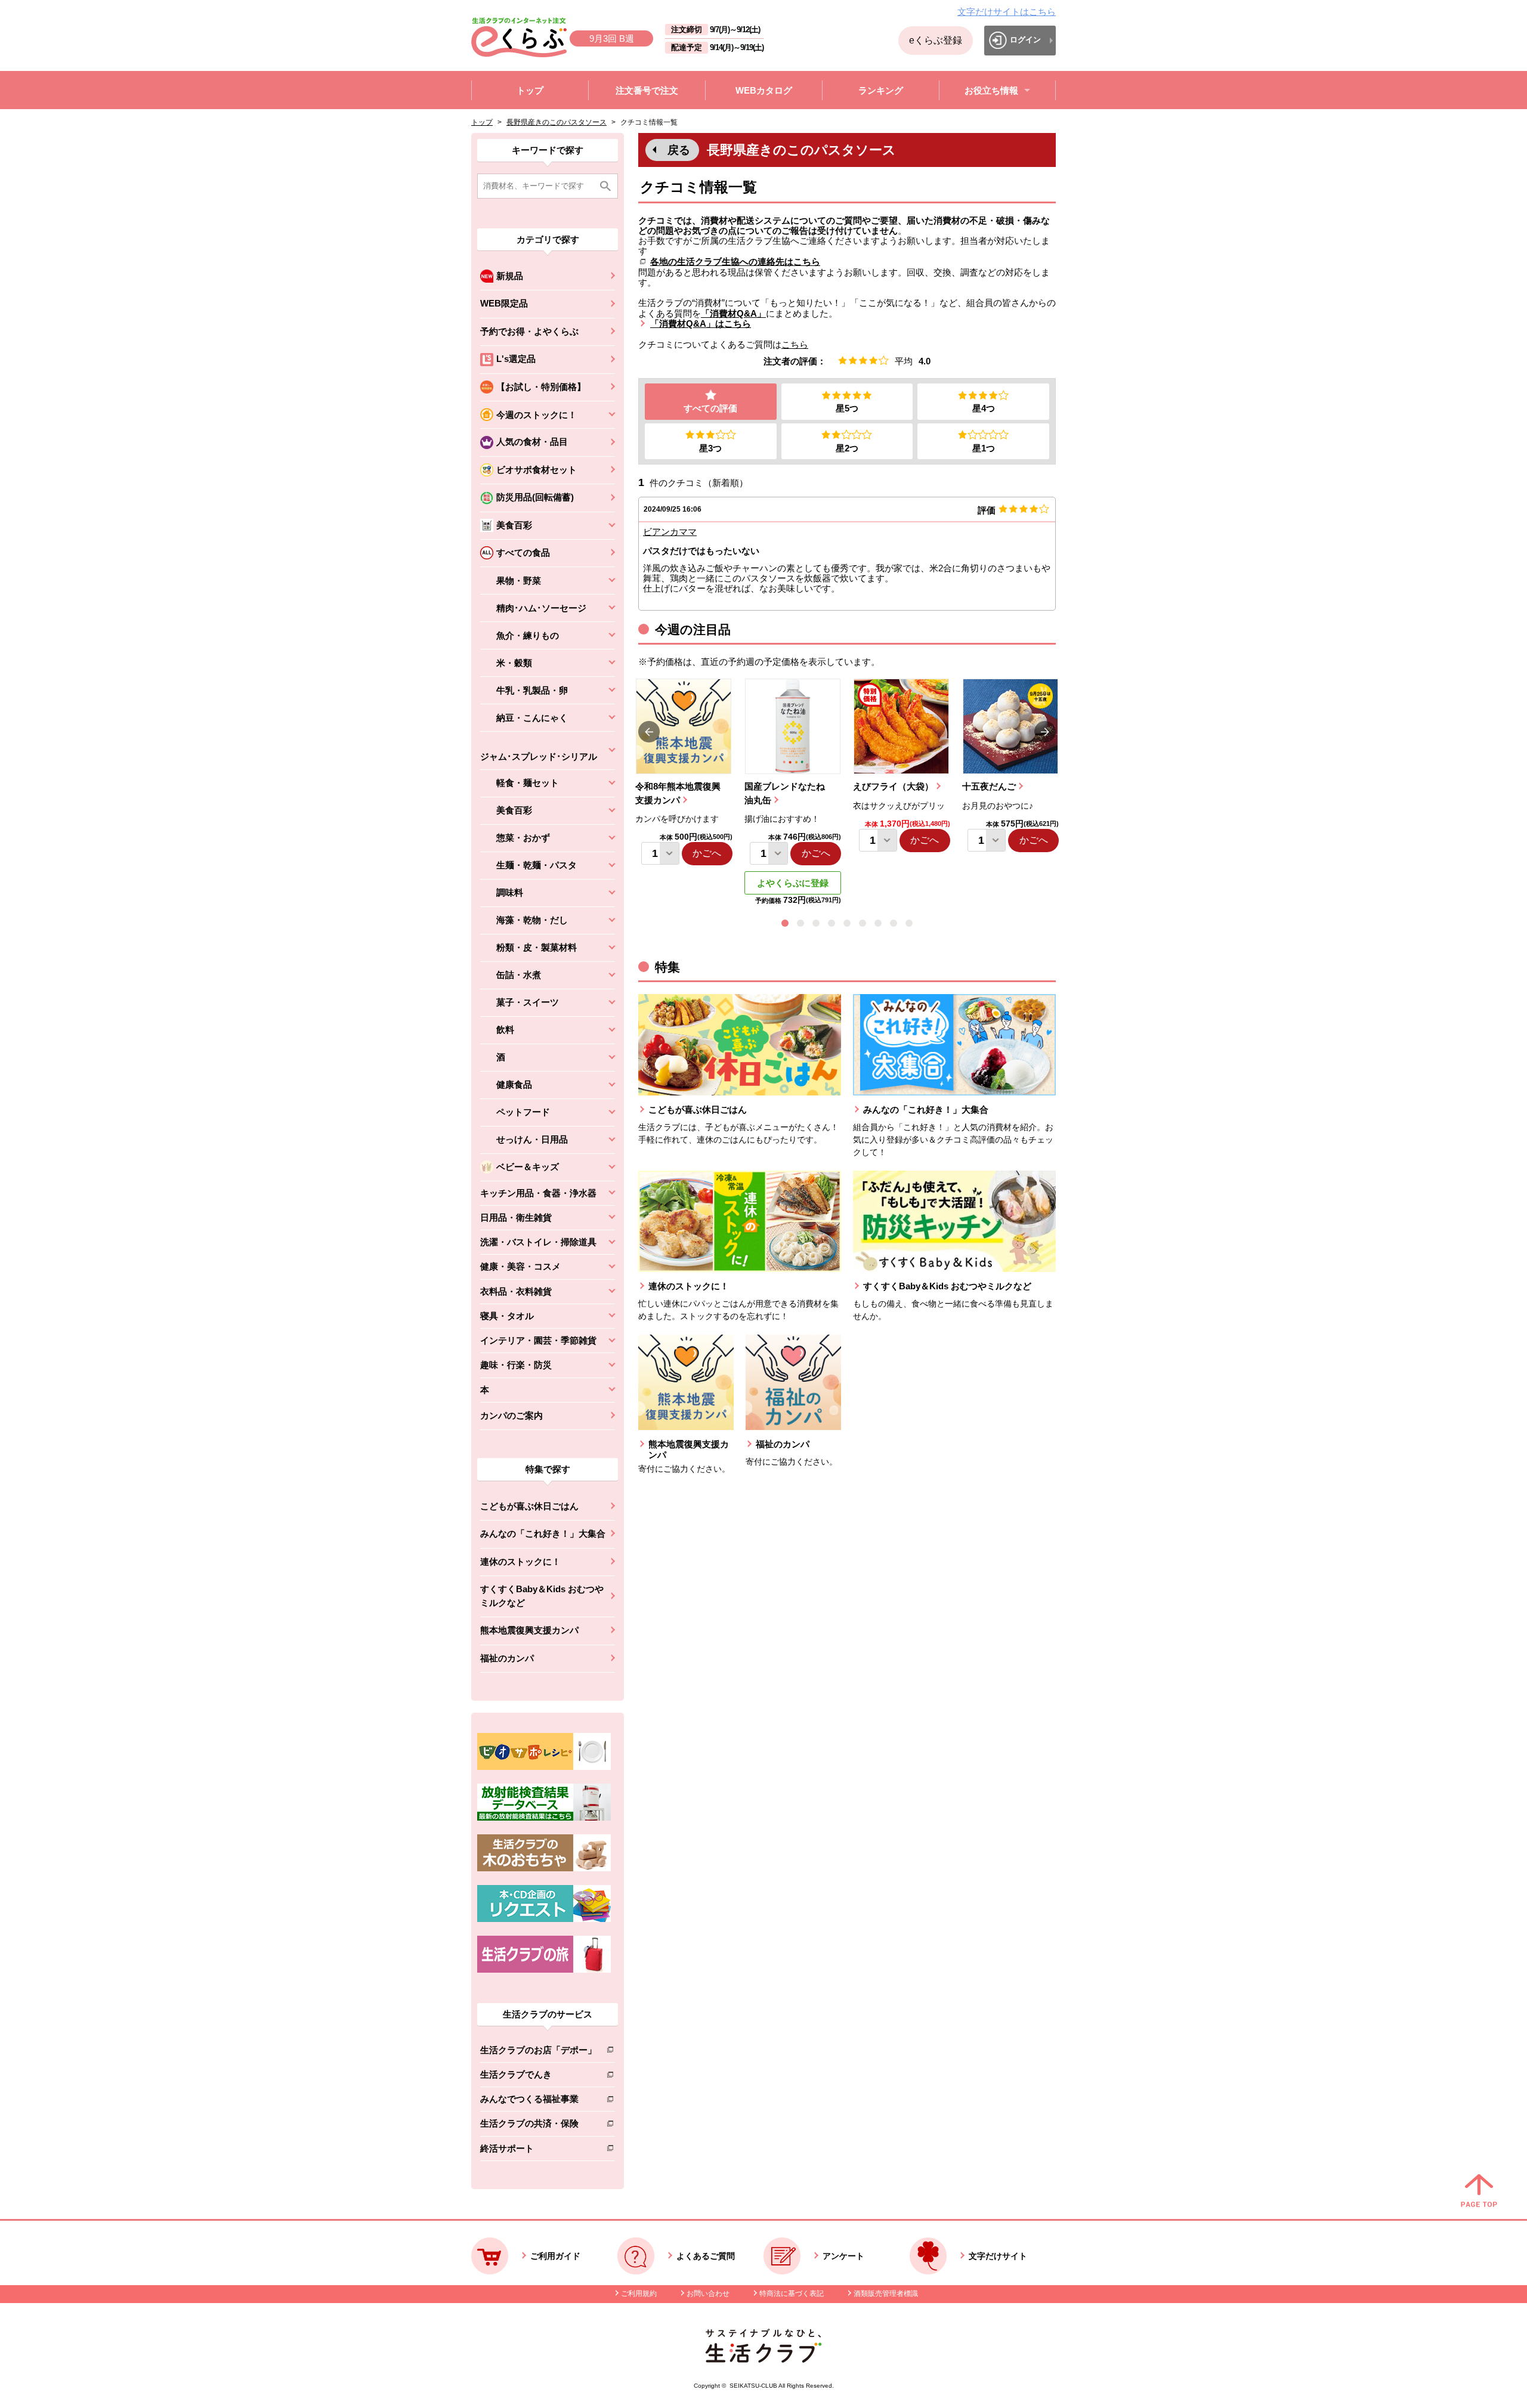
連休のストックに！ (520, 1562)
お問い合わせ (708, 2294)
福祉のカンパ (507, 1658)
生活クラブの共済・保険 (538, 2126)
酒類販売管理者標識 (886, 2294)
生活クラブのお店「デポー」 (538, 2052)
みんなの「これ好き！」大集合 (543, 1533)
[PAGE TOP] (1479, 2192)
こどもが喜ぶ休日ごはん (529, 1506)
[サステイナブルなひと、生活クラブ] (763, 2359)
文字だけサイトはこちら (1007, 12)
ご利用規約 (639, 2294)
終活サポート (538, 2151)
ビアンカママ (670, 532)
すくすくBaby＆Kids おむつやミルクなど (542, 1596)
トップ (482, 122)
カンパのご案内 (511, 1415)
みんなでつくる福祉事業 (538, 2101)
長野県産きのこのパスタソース (557, 122)
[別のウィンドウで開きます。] (544, 1818)
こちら (795, 344)
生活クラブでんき (538, 2077)
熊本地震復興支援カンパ (529, 1630)
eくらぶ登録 (936, 40)
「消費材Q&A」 (733, 313)
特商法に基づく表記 (792, 2294)
